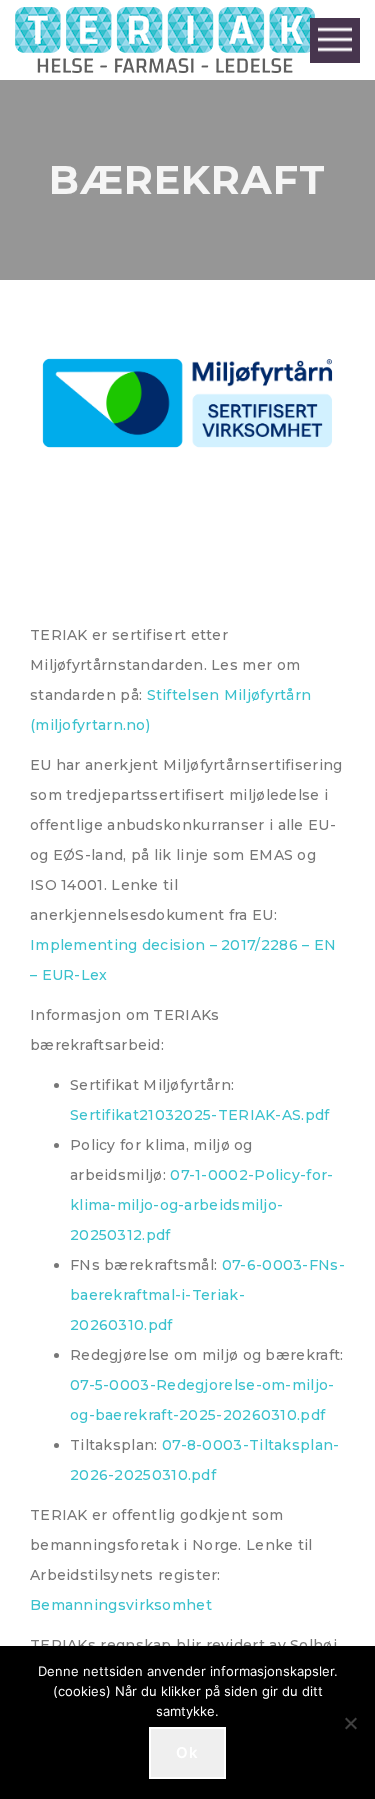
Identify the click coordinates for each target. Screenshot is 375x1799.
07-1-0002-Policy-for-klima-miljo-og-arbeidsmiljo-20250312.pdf (202, 1205)
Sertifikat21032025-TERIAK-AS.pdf (200, 1115)
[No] (350, 1723)
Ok (187, 1752)
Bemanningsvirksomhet (121, 1605)
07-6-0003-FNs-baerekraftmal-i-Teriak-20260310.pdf (207, 1295)
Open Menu (335, 40)
